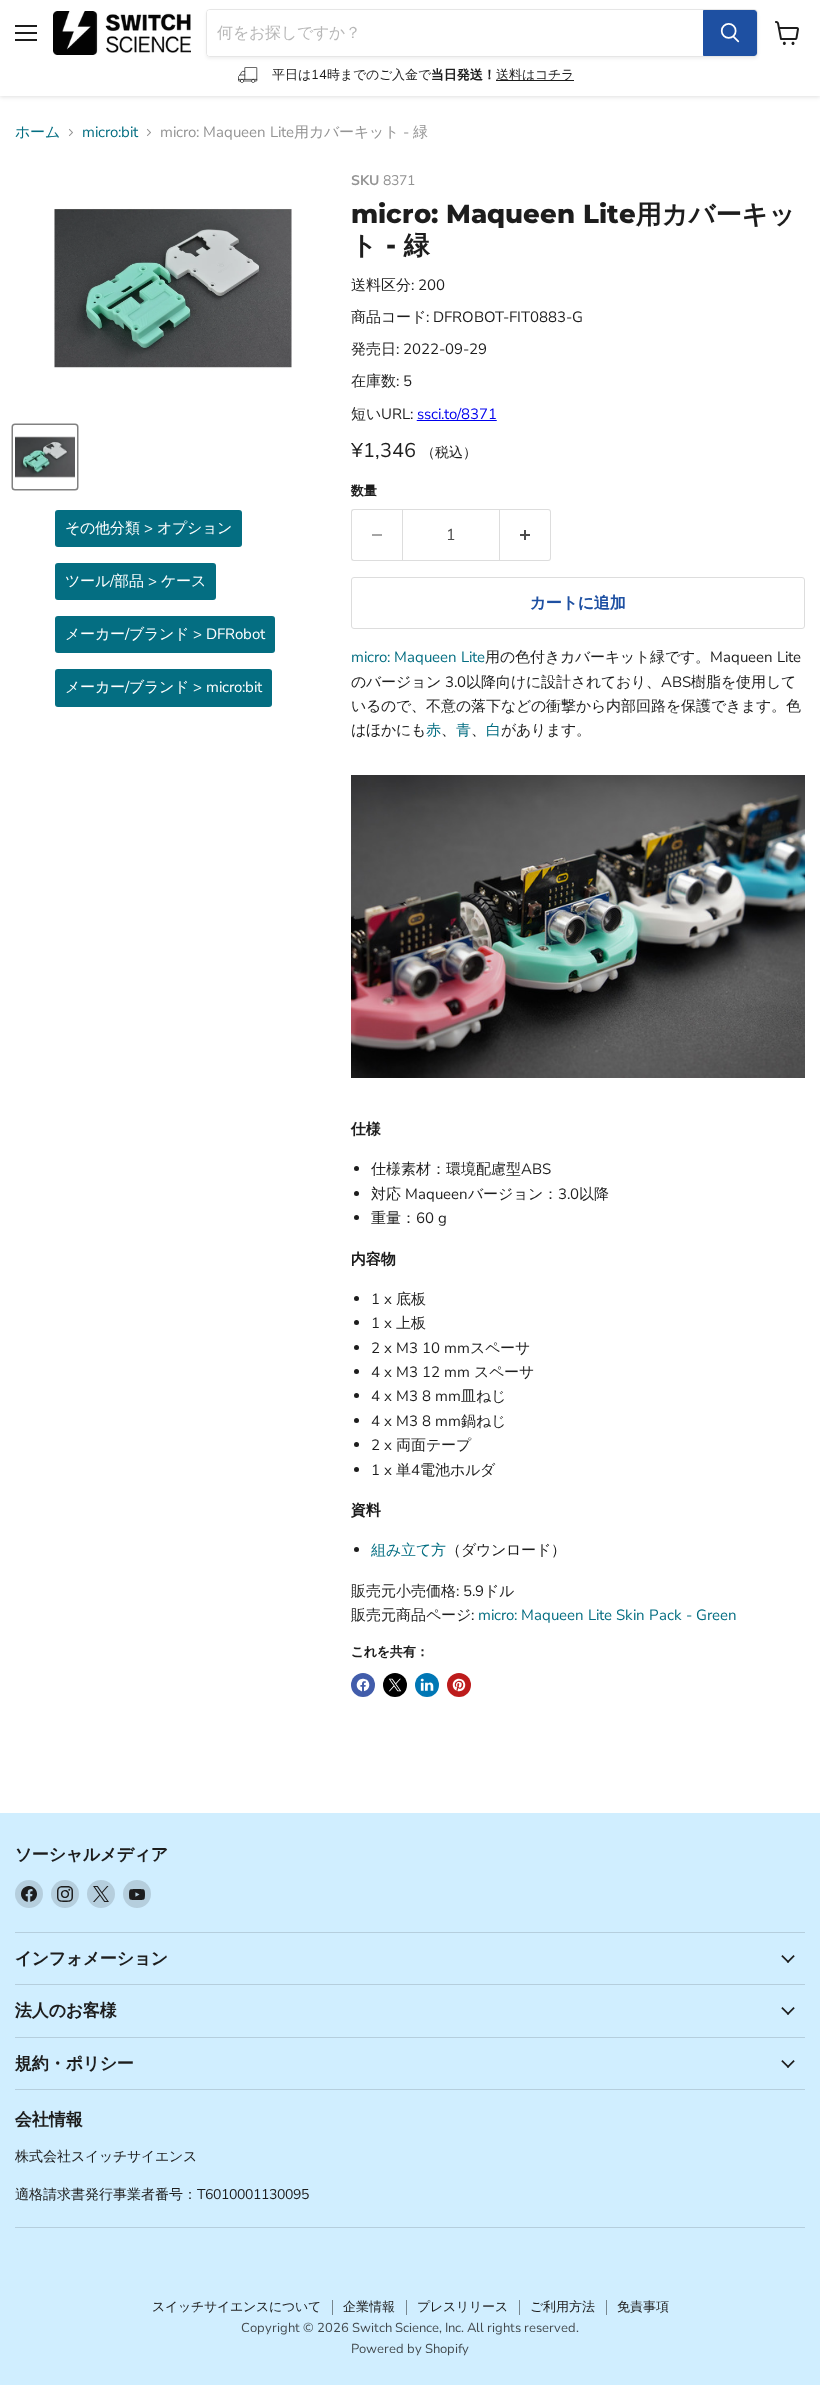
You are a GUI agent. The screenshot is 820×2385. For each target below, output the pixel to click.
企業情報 (369, 2307)
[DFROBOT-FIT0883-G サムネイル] (45, 457)
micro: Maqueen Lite (418, 657)
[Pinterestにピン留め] (459, 1685)
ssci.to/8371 (457, 414)
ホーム (37, 132)
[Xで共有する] (395, 1685)
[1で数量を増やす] (525, 535)
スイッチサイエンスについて (236, 2307)
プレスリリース (462, 2307)
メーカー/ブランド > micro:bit (163, 687)
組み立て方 (408, 1550)
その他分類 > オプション (148, 528)
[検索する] (730, 33)
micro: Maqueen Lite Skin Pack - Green (607, 1615)
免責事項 (643, 2307)
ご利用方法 (562, 2307)
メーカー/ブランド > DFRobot (165, 634)
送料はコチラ (535, 75)
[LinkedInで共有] (427, 1685)
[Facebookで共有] (363, 1685)
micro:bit (110, 132)
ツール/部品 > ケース (135, 581)
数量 (364, 491)
